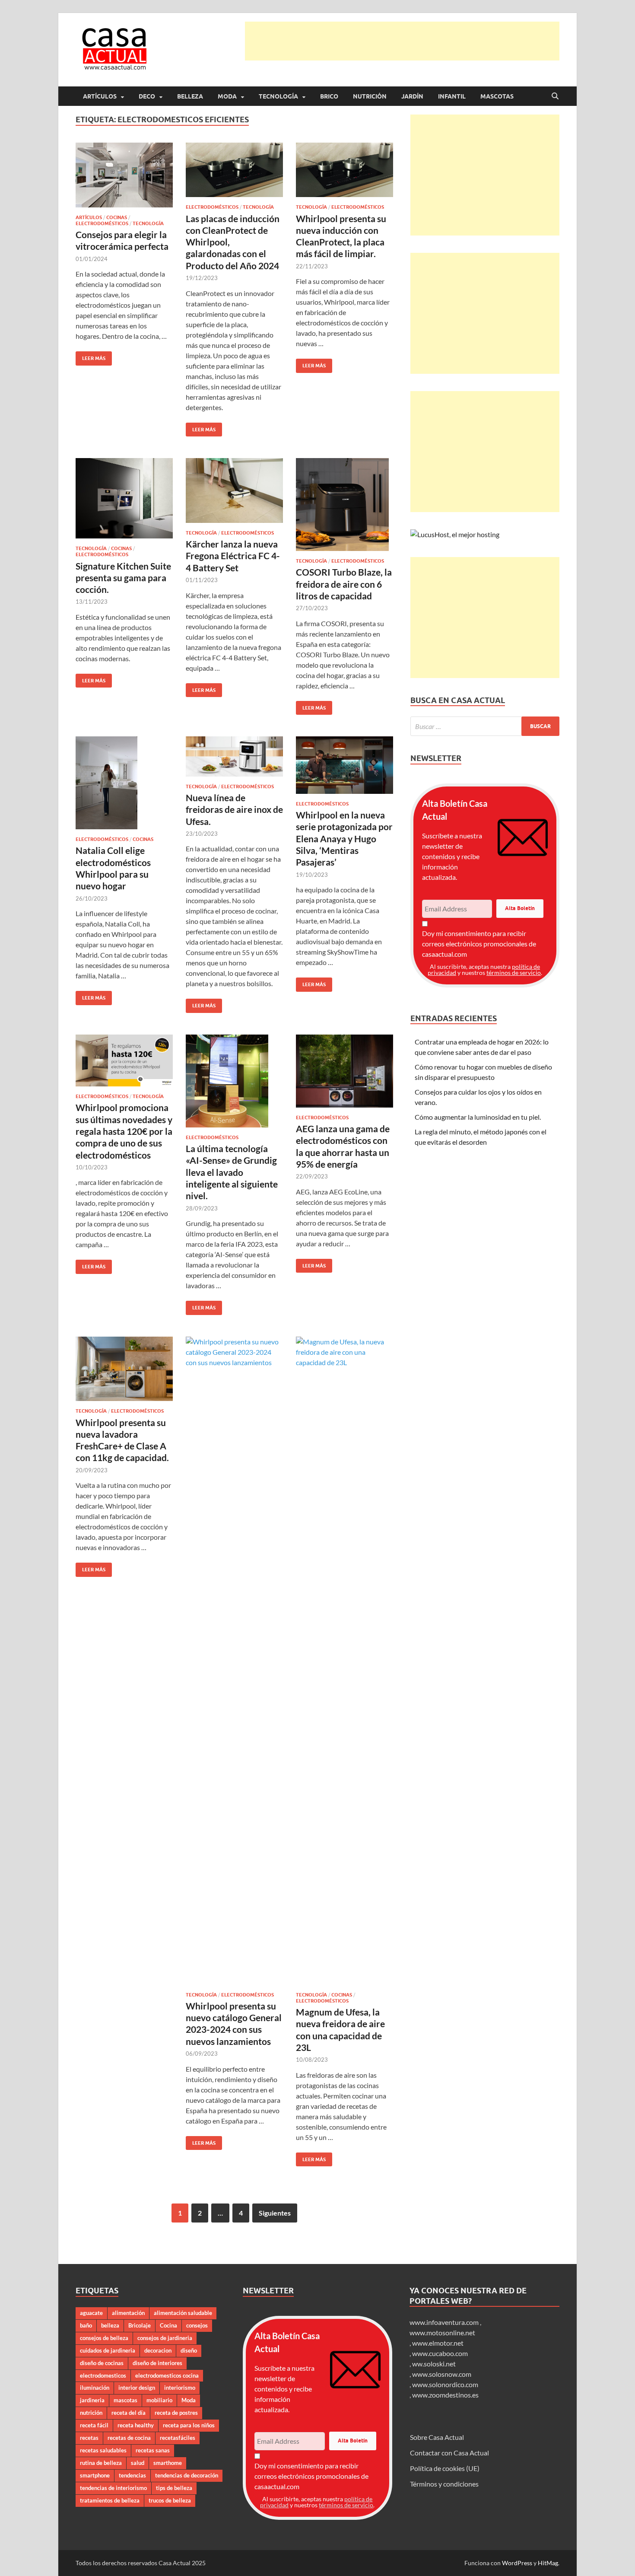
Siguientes (275, 2213)
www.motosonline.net (442, 2332)
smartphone (95, 2475)
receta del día (129, 2413)
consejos (197, 2325)
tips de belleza (174, 2488)
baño (86, 2325)
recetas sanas (153, 2450)
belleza (110, 2325)
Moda (227, 96)
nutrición (91, 2413)
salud (138, 2463)
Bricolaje (140, 2325)
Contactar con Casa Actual (449, 2453)
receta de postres (176, 2413)
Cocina (168, 2325)
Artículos (100, 96)
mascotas (125, 2400)
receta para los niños (189, 2425)
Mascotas (497, 96)
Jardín (412, 96)
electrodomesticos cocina (167, 2375)
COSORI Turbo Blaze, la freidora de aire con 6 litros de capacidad (344, 584)
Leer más (90, 356)
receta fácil (94, 2425)
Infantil (452, 96)
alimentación (128, 2313)
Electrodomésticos (102, 223)
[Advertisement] (402, 41)
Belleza (190, 96)
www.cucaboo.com (440, 2353)
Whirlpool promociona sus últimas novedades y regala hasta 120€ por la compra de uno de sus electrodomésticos (124, 1131)
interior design (137, 2388)
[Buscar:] (485, 726)
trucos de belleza (170, 2500)
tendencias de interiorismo (113, 2488)
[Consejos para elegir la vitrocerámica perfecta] (124, 175)
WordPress (517, 2563)
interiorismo (180, 2388)
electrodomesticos (103, 2375)
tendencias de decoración (187, 2475)
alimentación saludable (183, 2313)
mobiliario (159, 2400)
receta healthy (136, 2425)
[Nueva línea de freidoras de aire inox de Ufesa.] (234, 756)
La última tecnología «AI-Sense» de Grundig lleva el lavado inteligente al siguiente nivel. (232, 1172)
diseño (189, 2350)
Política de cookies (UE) (445, 2468)
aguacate (91, 2313)
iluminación (95, 2388)
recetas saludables (103, 2450)
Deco (147, 96)
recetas (89, 2438)
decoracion (158, 2350)
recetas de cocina (129, 2438)
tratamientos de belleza (110, 2500)
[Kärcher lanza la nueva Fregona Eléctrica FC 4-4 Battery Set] (234, 490)
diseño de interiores (157, 2363)
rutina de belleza (101, 2463)
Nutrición (370, 96)
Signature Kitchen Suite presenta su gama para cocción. (123, 578)
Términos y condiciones (444, 2484)
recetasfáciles (178, 2438)
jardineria (92, 2400)
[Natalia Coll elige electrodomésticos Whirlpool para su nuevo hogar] (124, 783)
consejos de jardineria (165, 2338)
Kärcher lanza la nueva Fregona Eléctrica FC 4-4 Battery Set (233, 556)
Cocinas (117, 217)
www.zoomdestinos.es (445, 2395)
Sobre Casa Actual (437, 2437)
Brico (329, 96)
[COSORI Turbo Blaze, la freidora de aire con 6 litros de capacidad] (344, 505)
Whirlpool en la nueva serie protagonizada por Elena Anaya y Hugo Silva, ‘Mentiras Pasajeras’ (344, 838)
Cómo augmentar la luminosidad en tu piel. (478, 1117)
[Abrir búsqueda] (555, 96)
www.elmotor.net (438, 2343)
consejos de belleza (104, 2338)
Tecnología (278, 96)
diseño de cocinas (102, 2363)
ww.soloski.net (434, 2364)
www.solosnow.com (442, 2374)
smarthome (168, 2463)
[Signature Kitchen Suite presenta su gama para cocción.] (124, 498)
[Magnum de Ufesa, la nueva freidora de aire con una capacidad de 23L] (344, 1661)
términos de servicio (514, 973)
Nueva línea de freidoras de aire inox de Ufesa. (234, 809)
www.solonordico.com (445, 2384)
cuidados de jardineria (108, 2350)
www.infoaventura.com (445, 2322)
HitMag (548, 2563)
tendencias (132, 2475)
